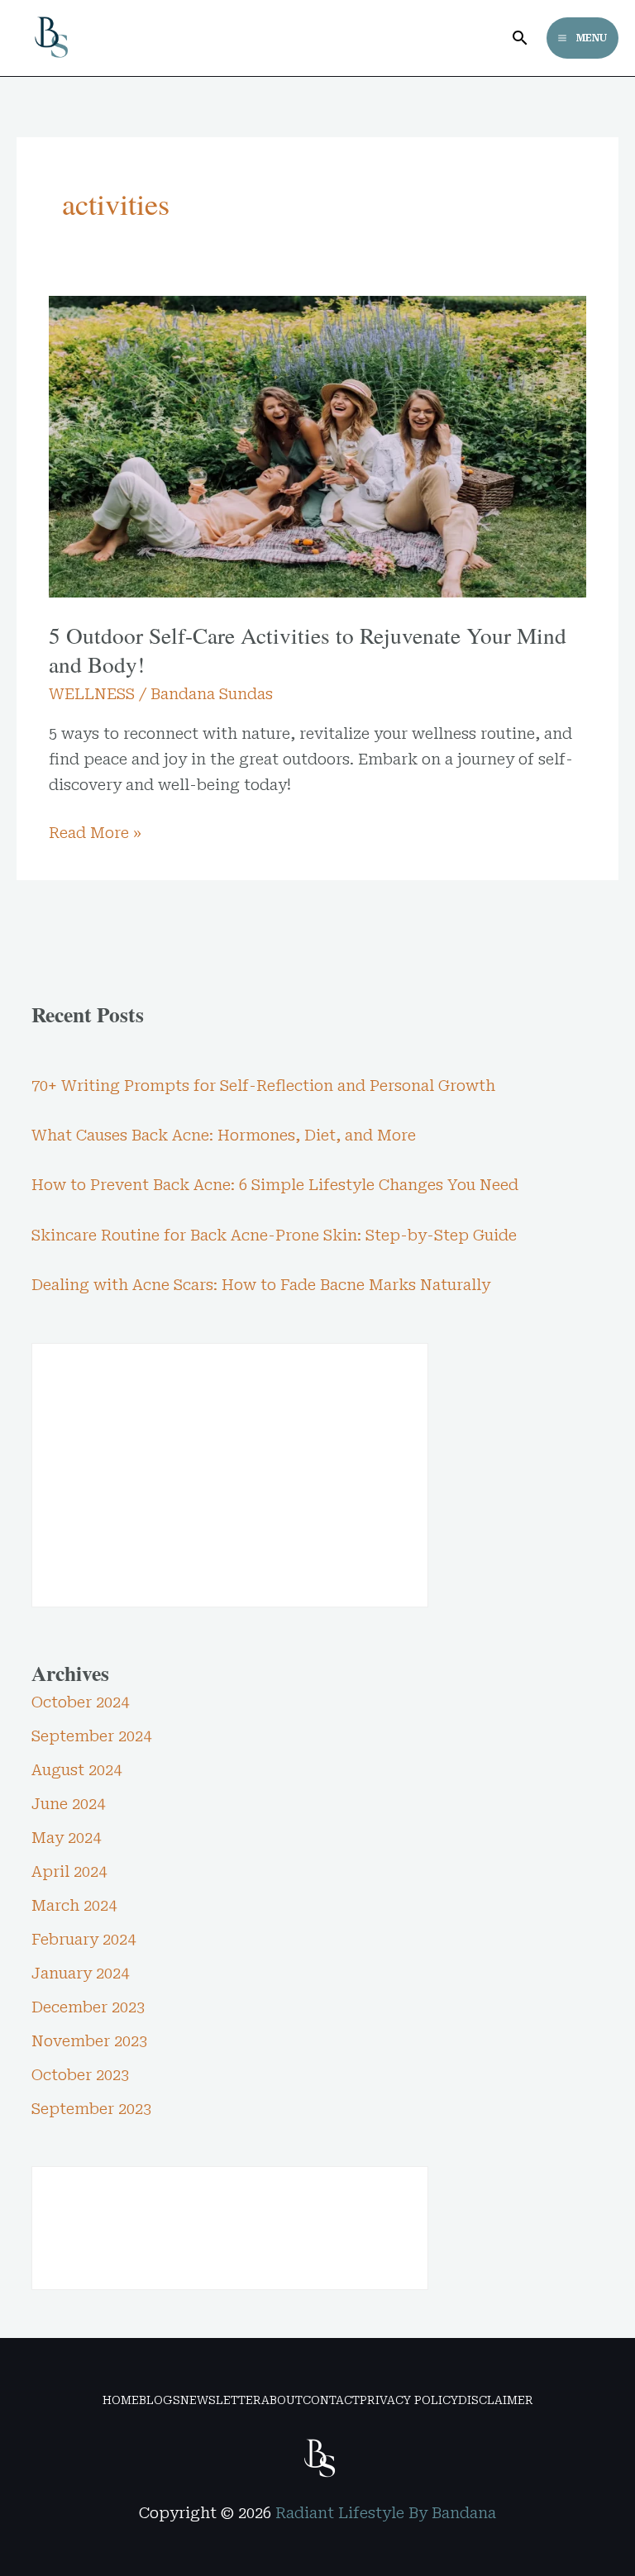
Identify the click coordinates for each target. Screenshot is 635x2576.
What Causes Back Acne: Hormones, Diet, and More (224, 1135)
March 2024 (74, 1905)
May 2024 (66, 1838)
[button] (520, 38)
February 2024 (84, 1939)
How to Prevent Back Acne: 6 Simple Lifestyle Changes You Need (275, 1185)
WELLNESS (92, 694)
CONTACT (331, 2400)
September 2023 (91, 2109)
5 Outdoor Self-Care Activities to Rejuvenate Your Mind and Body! (308, 650)
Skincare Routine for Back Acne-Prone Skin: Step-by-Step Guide (274, 1235)
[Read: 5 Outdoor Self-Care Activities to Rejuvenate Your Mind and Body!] (317, 445)
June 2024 (68, 1804)
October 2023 (80, 2075)
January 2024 (80, 1973)
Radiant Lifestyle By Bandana (386, 2513)
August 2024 (76, 1770)
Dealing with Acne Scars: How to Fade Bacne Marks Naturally (261, 1285)
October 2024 (80, 1702)
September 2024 (91, 1736)
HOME (121, 2400)
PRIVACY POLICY (409, 2400)
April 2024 (69, 1871)
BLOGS (160, 2400)
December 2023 (88, 2007)
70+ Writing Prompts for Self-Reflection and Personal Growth (263, 1086)
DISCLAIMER (496, 2400)
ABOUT (282, 2400)
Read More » (95, 831)
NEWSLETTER (221, 2400)
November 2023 (89, 2041)
